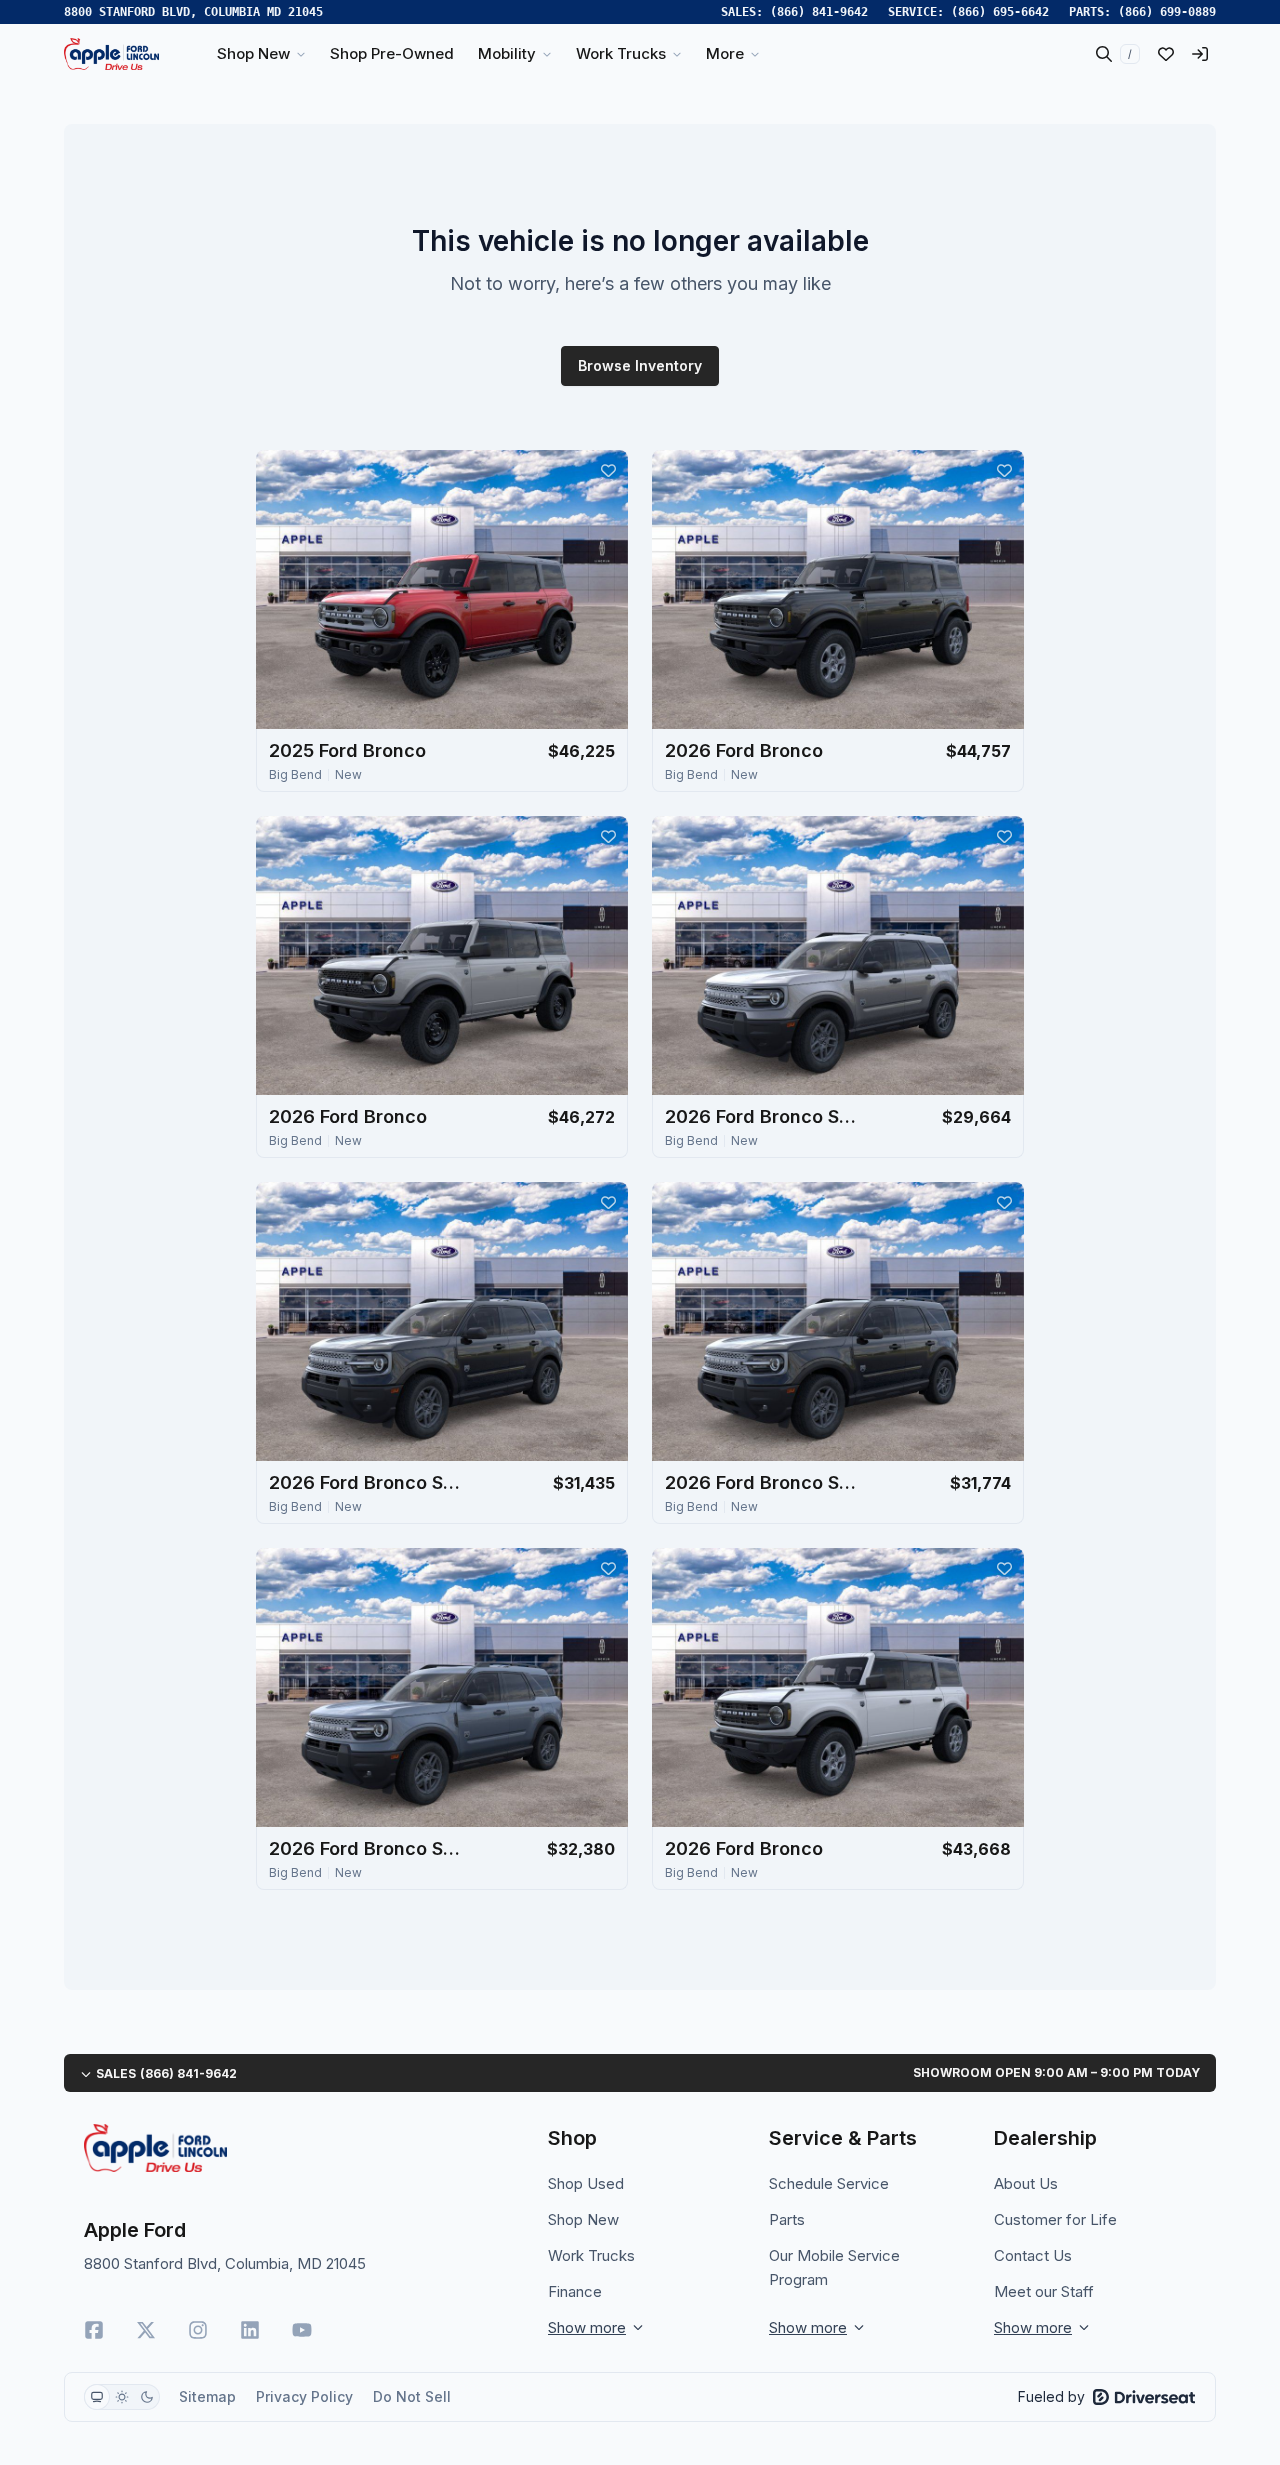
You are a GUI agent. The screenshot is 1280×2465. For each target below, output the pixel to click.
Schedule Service (829, 2183)
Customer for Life (1055, 2219)
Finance (575, 2291)
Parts (787, 2219)
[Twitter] (146, 2330)
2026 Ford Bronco (744, 750)
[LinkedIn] (250, 2330)
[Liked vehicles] (1166, 54)
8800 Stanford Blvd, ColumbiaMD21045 (193, 12)
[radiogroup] (122, 2397)
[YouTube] (302, 2330)
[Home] (111, 54)
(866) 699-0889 (1167, 12)
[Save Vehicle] (608, 470)
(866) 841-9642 (819, 12)
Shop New (583, 2219)
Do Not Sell (412, 2396)
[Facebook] (94, 2330)
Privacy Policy (304, 2396)
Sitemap (207, 2396)
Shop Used (586, 2183)
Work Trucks (591, 2255)
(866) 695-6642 (1000, 12)
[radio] (97, 2397)
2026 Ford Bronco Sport (765, 1116)
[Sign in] (1200, 54)
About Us (1026, 2183)
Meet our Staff (1044, 2291)
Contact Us (1033, 2255)
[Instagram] (198, 2330)
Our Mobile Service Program (834, 2267)
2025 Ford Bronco (347, 750)
